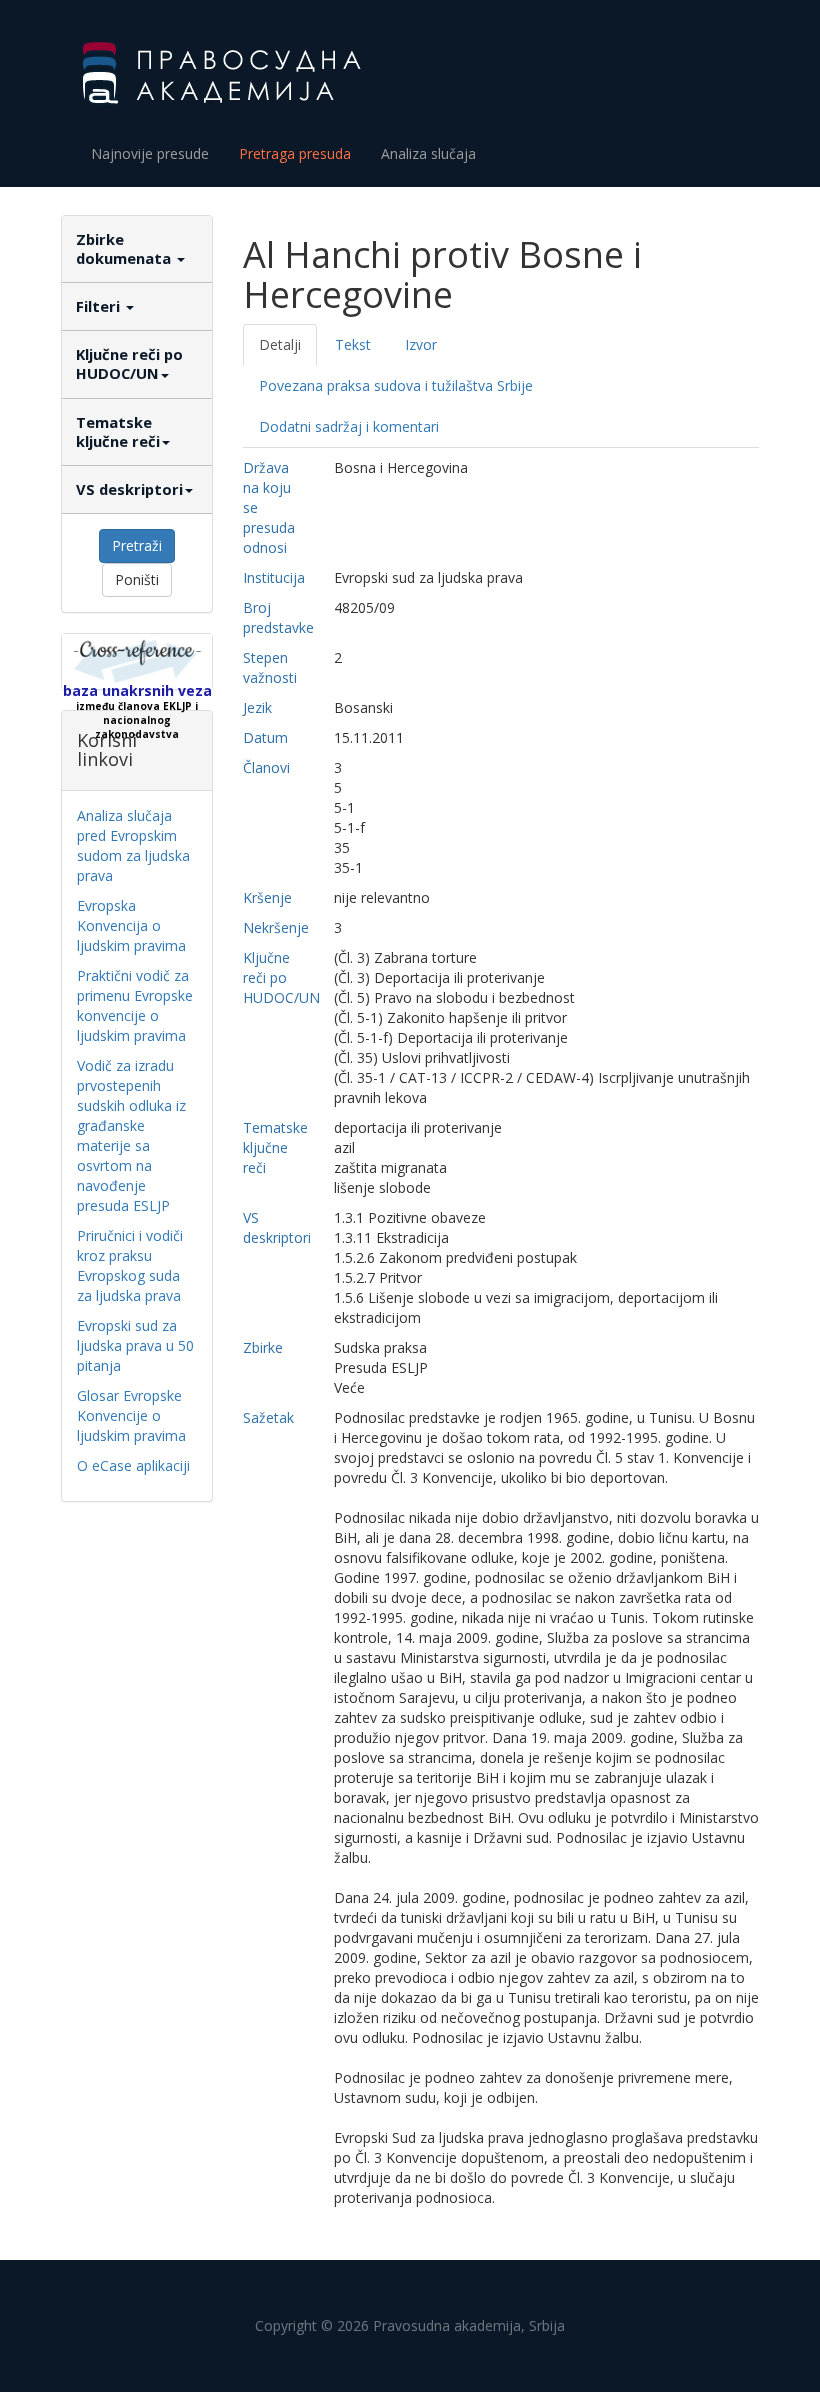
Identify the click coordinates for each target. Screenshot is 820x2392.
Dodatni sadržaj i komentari (349, 426)
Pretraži (137, 545)
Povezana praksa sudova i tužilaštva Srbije (396, 385)
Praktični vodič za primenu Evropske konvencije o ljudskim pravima (135, 1005)
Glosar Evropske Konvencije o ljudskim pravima (131, 1415)
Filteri (100, 306)
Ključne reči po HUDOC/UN (129, 363)
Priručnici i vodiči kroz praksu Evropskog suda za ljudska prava (130, 1265)
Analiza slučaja (428, 153)
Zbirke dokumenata (125, 248)
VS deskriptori (129, 489)
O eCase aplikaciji (133, 1465)
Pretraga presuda (295, 153)
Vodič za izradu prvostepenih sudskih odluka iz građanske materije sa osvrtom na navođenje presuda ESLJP (131, 1135)
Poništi (137, 579)
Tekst (353, 344)
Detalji (280, 344)
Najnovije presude (150, 153)
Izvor (421, 344)
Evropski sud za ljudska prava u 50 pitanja (135, 1345)
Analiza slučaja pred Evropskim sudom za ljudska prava (133, 845)
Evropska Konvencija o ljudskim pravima (131, 925)
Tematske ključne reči (118, 431)
